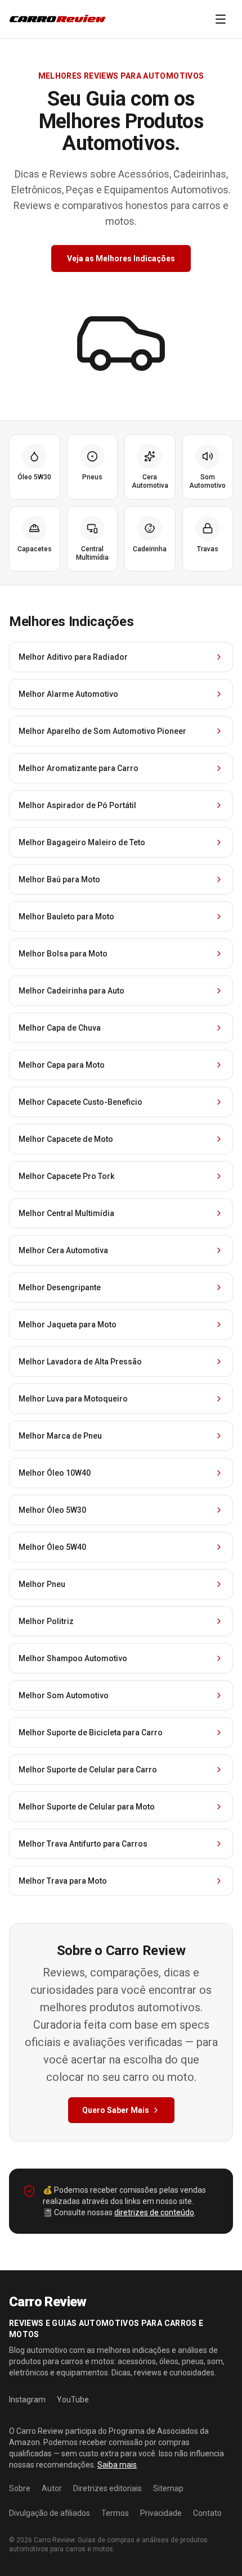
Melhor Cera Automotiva (63, 1250)
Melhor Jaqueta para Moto (68, 1325)
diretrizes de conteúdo (154, 2212)
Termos (115, 2513)
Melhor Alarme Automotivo (68, 694)
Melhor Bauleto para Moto (66, 917)
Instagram (27, 2400)
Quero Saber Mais (116, 2110)
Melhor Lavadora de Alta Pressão (80, 1362)
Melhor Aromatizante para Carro (79, 768)
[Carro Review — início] (59, 19)
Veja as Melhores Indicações (121, 258)
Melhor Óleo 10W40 (55, 1473)
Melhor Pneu (42, 1584)
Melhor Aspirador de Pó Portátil (77, 805)
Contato (207, 2513)
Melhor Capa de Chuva (60, 1028)
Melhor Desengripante (60, 1287)
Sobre (20, 2488)
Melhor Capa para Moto (62, 1065)
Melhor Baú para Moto (59, 879)
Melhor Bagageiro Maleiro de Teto (82, 842)
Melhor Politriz (46, 1621)
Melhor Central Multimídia (66, 1213)
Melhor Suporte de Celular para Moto (87, 1807)
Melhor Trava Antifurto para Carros (83, 1844)
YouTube (73, 2400)
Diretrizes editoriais (107, 2488)
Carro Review (54, 2540)
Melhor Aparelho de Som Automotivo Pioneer (102, 731)
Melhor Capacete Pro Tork (66, 1176)
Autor (52, 2488)
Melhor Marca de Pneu (60, 1436)
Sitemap (168, 2488)
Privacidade (161, 2513)
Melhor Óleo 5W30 (52, 1510)
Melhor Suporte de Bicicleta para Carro (91, 1733)
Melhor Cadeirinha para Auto (71, 991)
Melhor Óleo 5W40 (52, 1547)
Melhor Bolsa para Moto (63, 954)
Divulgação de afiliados (50, 2513)
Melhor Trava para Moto (63, 1881)
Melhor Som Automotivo (64, 1695)
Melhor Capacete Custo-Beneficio (80, 1102)
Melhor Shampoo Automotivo (73, 1658)
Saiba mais (117, 2465)
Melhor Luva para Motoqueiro (73, 1399)
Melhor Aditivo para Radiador (73, 657)
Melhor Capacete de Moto (66, 1139)
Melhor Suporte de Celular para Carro (88, 1770)
